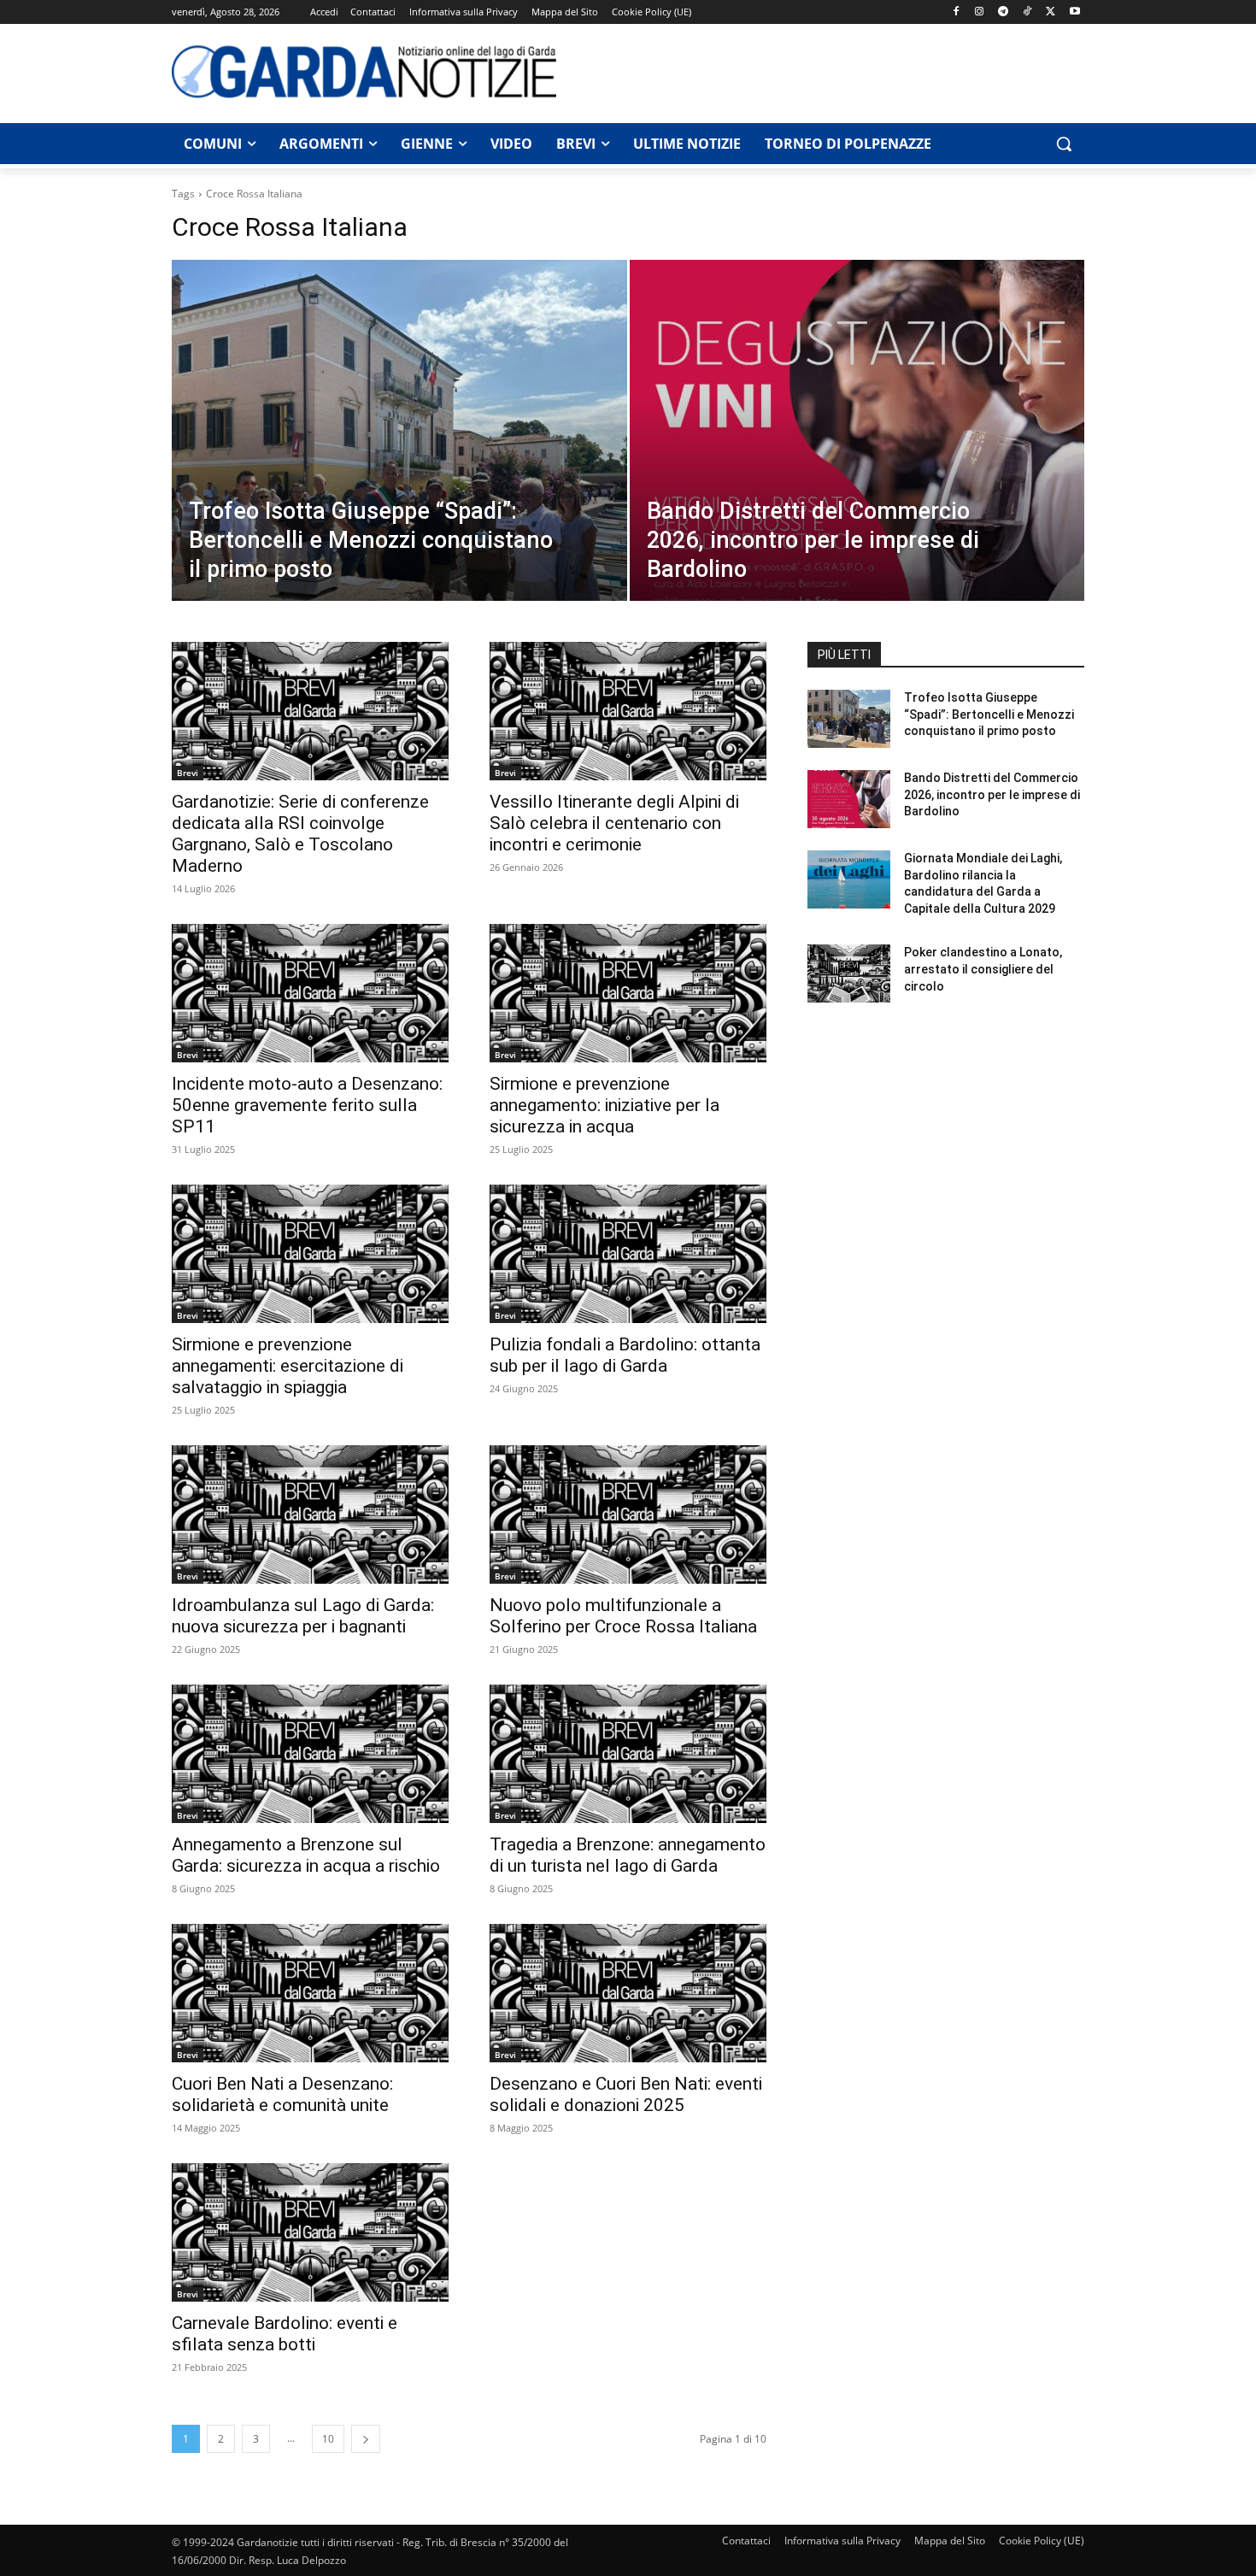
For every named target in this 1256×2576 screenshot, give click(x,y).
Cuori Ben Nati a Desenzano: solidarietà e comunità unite (282, 2094)
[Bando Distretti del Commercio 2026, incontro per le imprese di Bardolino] (857, 457)
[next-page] (366, 2439)
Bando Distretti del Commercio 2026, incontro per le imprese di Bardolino (992, 794)
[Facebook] (956, 12)
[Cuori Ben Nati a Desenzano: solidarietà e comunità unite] (310, 1993)
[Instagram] (980, 12)
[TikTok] (1027, 12)
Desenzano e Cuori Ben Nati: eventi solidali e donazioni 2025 (626, 2094)
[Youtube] (1074, 12)
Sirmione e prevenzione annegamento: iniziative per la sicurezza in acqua (605, 1105)
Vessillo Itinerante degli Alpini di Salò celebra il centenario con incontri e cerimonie (614, 823)
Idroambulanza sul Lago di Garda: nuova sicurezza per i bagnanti (303, 1616)
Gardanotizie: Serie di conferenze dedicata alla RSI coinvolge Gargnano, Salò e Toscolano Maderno (300, 834)
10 (328, 2439)
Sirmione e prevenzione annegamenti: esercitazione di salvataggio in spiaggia (288, 1366)
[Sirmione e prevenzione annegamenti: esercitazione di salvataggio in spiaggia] (310, 1254)
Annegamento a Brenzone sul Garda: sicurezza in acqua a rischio (306, 1855)
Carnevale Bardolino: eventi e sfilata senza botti (285, 2334)
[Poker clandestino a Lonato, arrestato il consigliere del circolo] (849, 973)
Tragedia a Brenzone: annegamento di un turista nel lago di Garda (628, 1855)
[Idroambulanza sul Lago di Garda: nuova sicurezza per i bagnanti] (310, 1514)
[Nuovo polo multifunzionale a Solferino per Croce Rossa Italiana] (628, 1514)
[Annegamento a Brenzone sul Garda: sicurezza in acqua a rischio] (310, 1754)
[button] (1064, 144)
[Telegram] (1004, 12)
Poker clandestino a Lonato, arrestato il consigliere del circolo (983, 969)
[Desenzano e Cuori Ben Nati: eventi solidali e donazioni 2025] (628, 1993)
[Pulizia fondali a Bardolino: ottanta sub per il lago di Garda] (628, 1254)
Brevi (188, 773)
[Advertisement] (830, 71)
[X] (1051, 12)
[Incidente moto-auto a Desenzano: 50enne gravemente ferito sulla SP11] (310, 993)
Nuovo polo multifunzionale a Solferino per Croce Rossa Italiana (623, 1616)
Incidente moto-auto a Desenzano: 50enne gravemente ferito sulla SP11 (307, 1105)
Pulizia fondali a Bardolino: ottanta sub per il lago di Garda (625, 1355)
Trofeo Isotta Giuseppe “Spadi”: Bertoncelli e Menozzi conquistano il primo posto (989, 714)
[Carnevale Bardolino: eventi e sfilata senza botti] (310, 2232)
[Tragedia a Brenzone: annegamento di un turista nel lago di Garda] (628, 1754)
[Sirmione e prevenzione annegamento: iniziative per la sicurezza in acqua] (628, 993)
